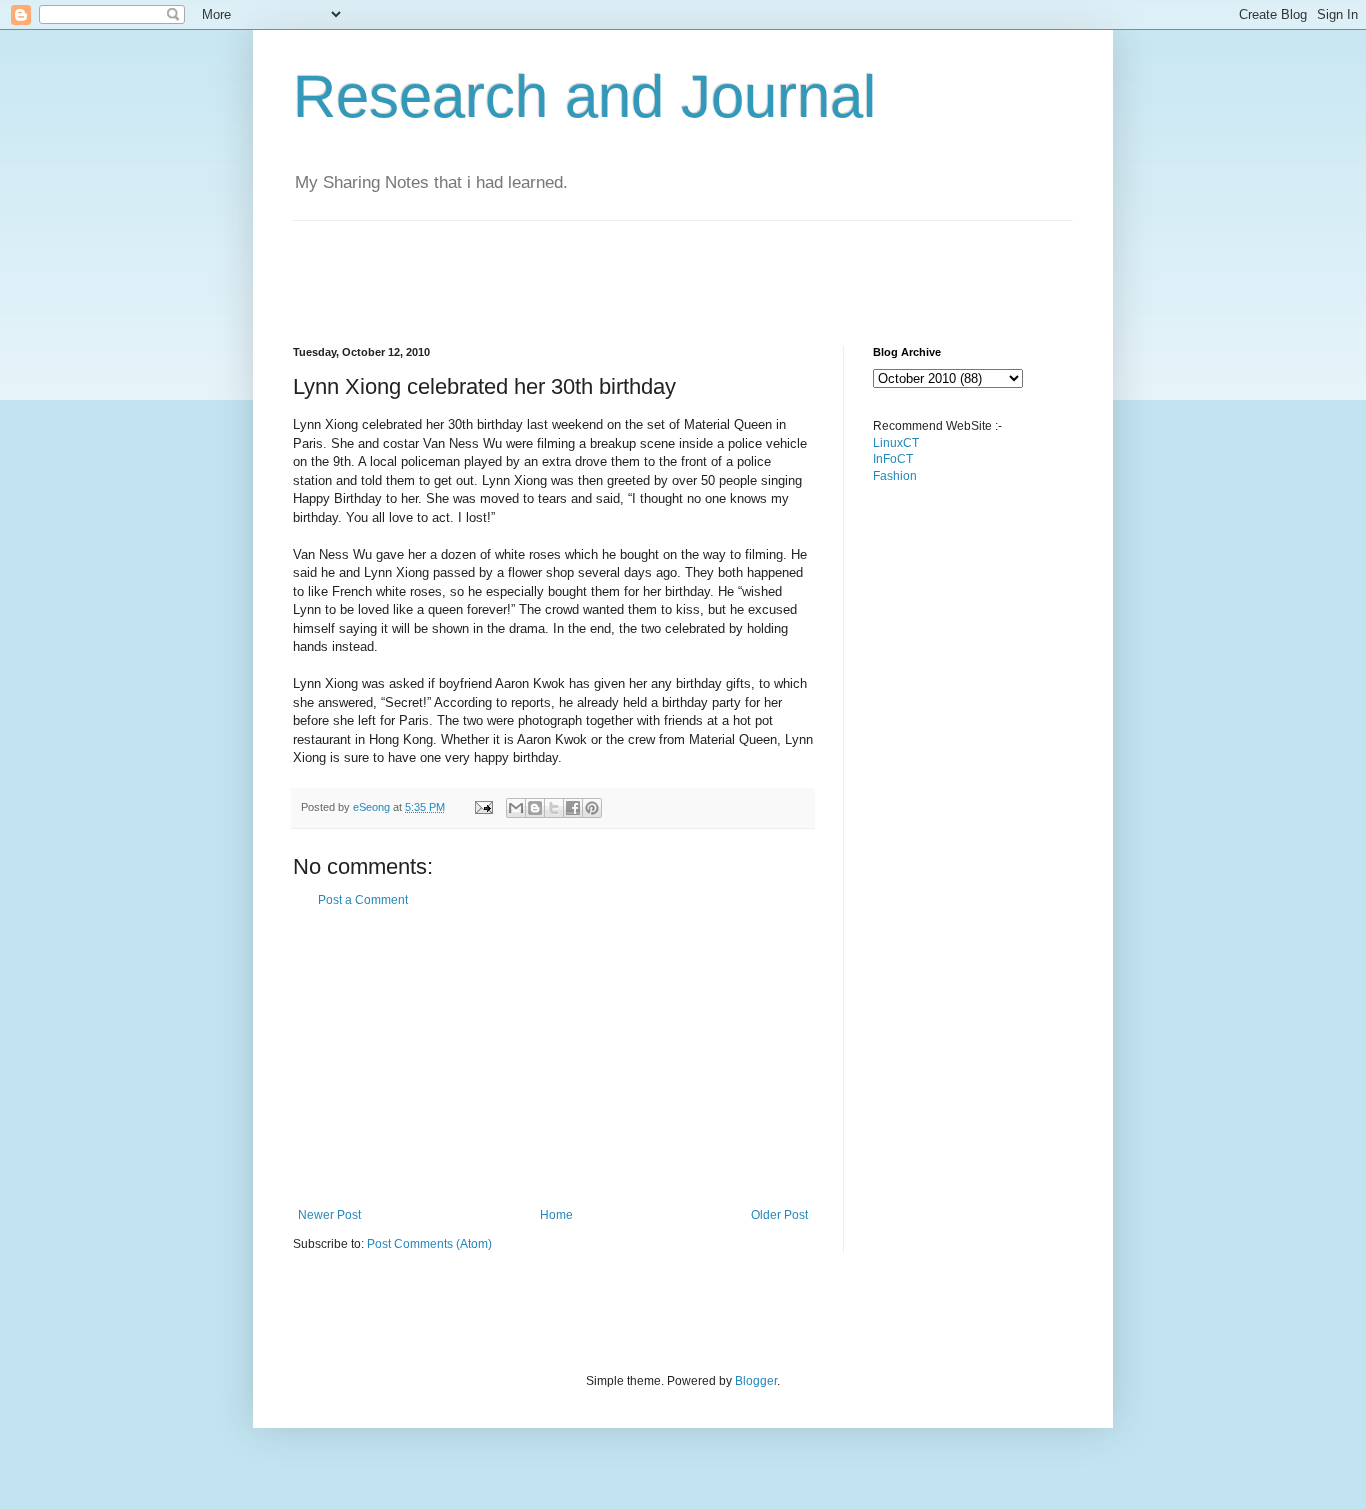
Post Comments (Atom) (429, 1244)
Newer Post (329, 1215)
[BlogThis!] (535, 808)
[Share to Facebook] (573, 808)
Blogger (756, 1381)
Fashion (895, 476)
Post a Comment (363, 900)
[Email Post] (483, 807)
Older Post (779, 1215)
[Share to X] (554, 808)
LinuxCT (896, 443)
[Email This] (516, 808)
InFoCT (893, 459)
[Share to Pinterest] (592, 808)
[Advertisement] (657, 266)
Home (556, 1215)
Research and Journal (584, 96)
